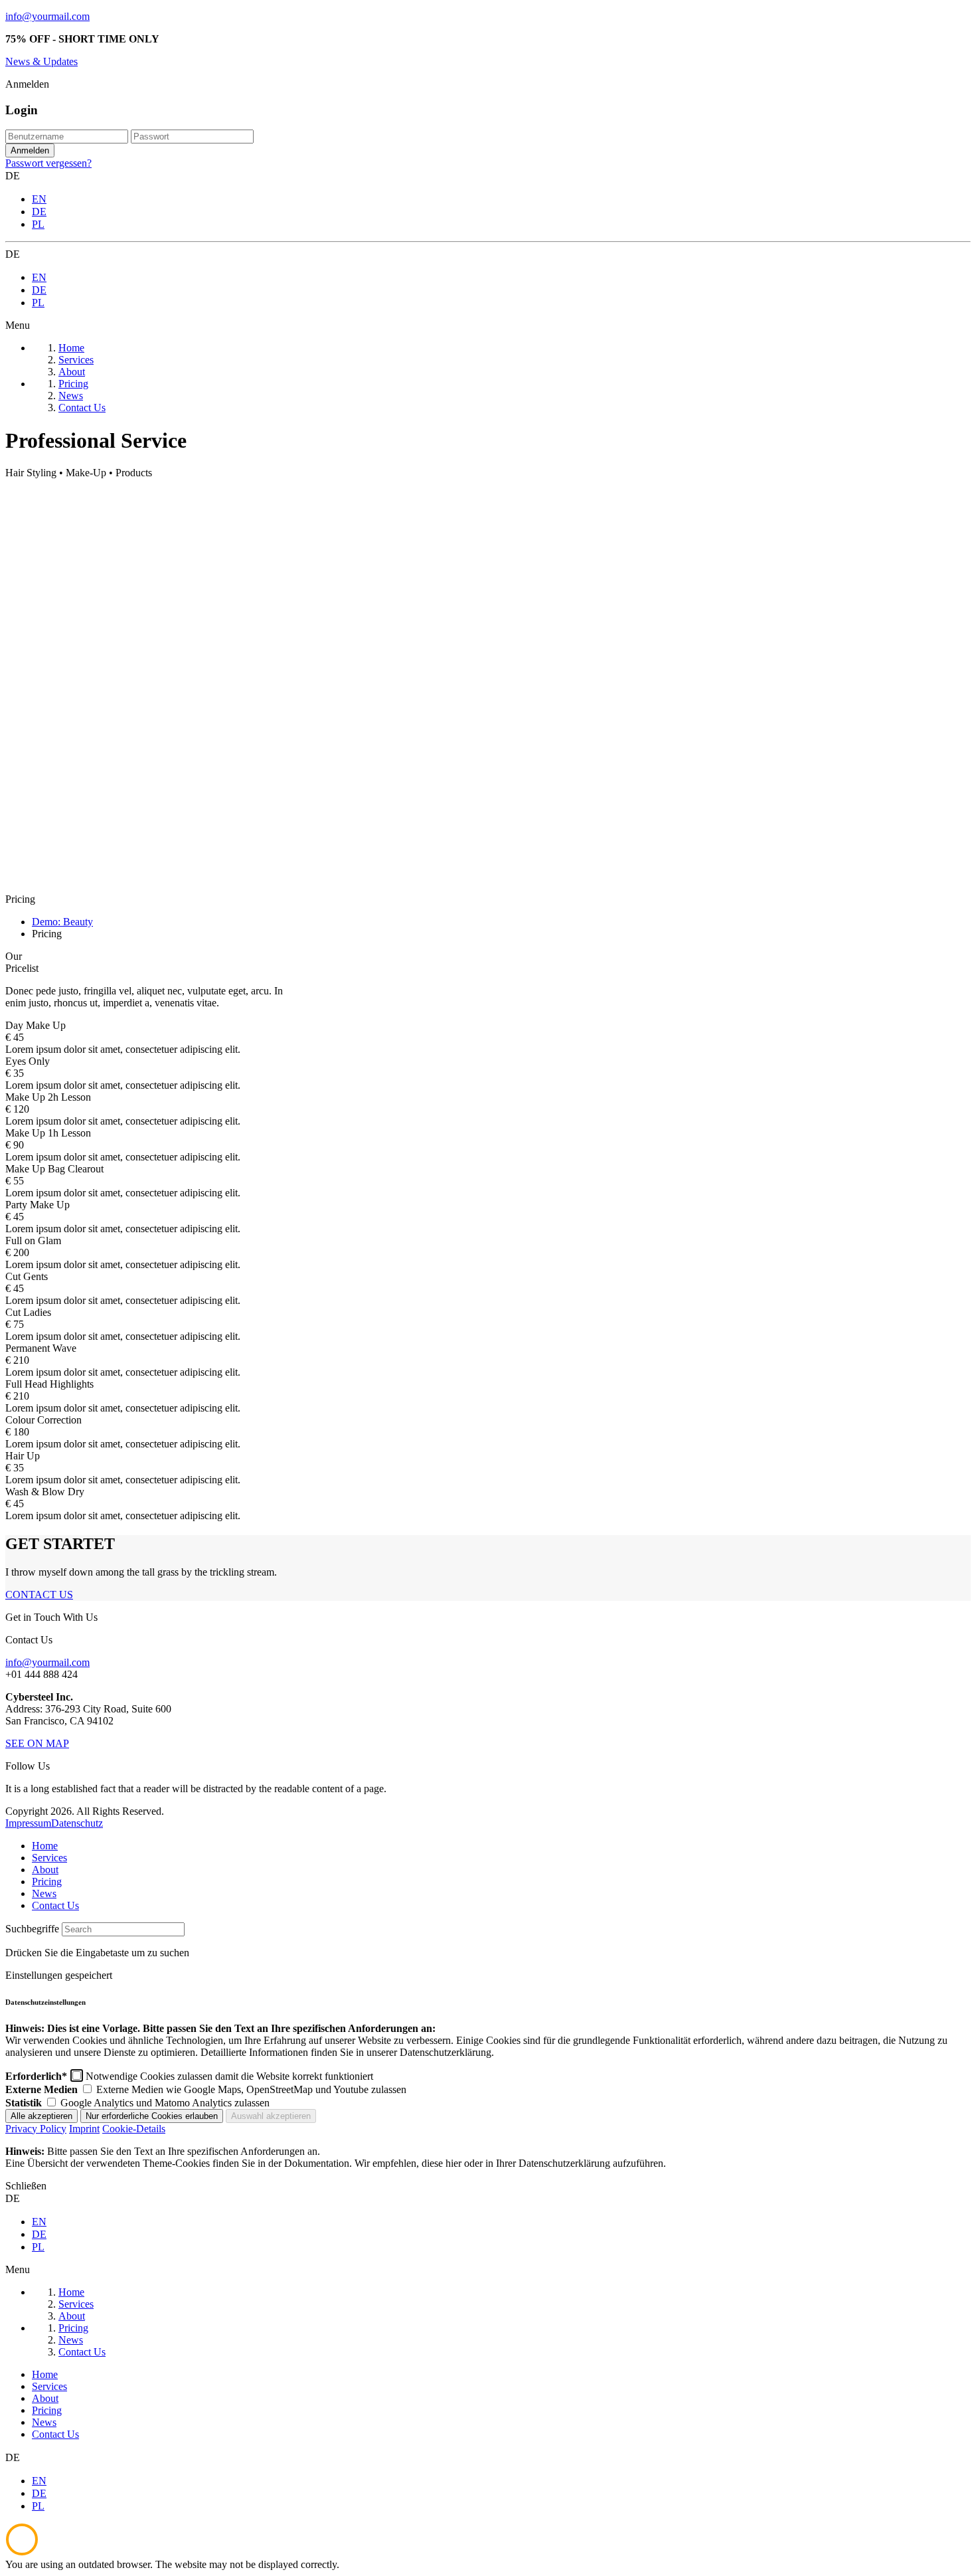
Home (45, 1846)
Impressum (28, 1823)
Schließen (26, 2186)
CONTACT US (39, 1595)
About (45, 1870)
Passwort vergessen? (48, 163)
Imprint (84, 2129)
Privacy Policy (36, 2129)
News (44, 1893)
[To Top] (22, 2552)
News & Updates (41, 61)
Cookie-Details (134, 2129)
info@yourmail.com (47, 16)
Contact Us (55, 1905)
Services (49, 1858)
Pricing (47, 1882)
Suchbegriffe (32, 1929)
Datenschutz (77, 1823)
